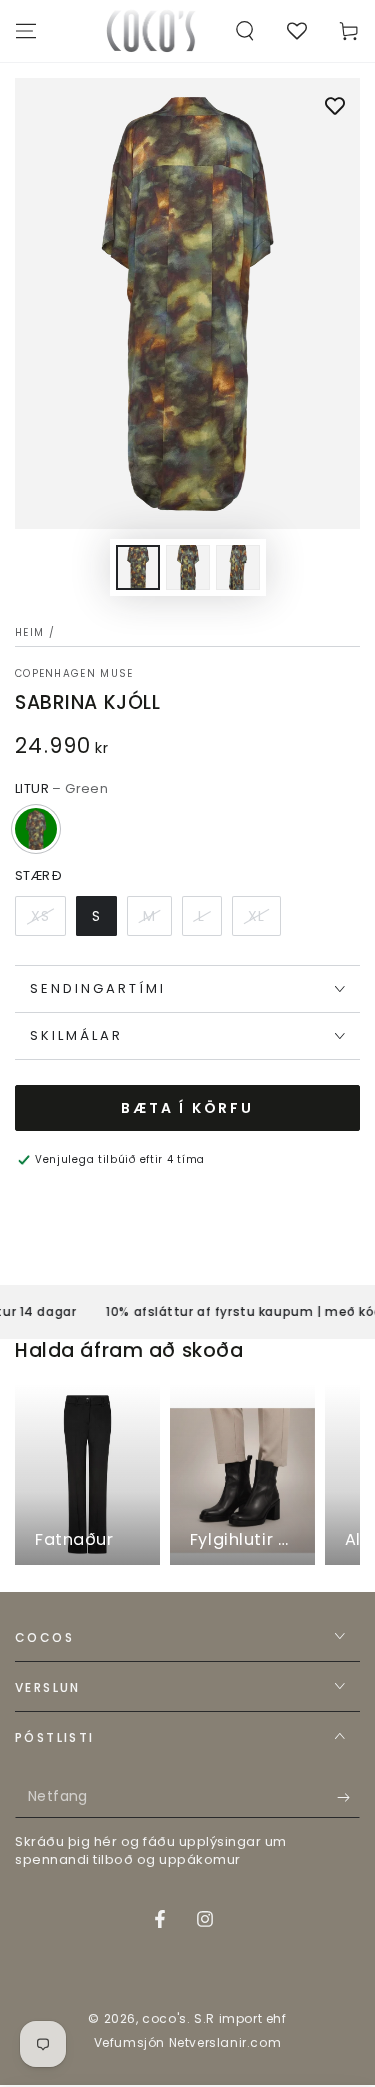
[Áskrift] (348, 1798)
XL (256, 916)
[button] (245, 31)
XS (40, 916)
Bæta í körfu (187, 1108)
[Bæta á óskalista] (335, 108)
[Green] (36, 829)
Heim (29, 632)
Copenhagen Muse (74, 674)
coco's (164, 2018)
